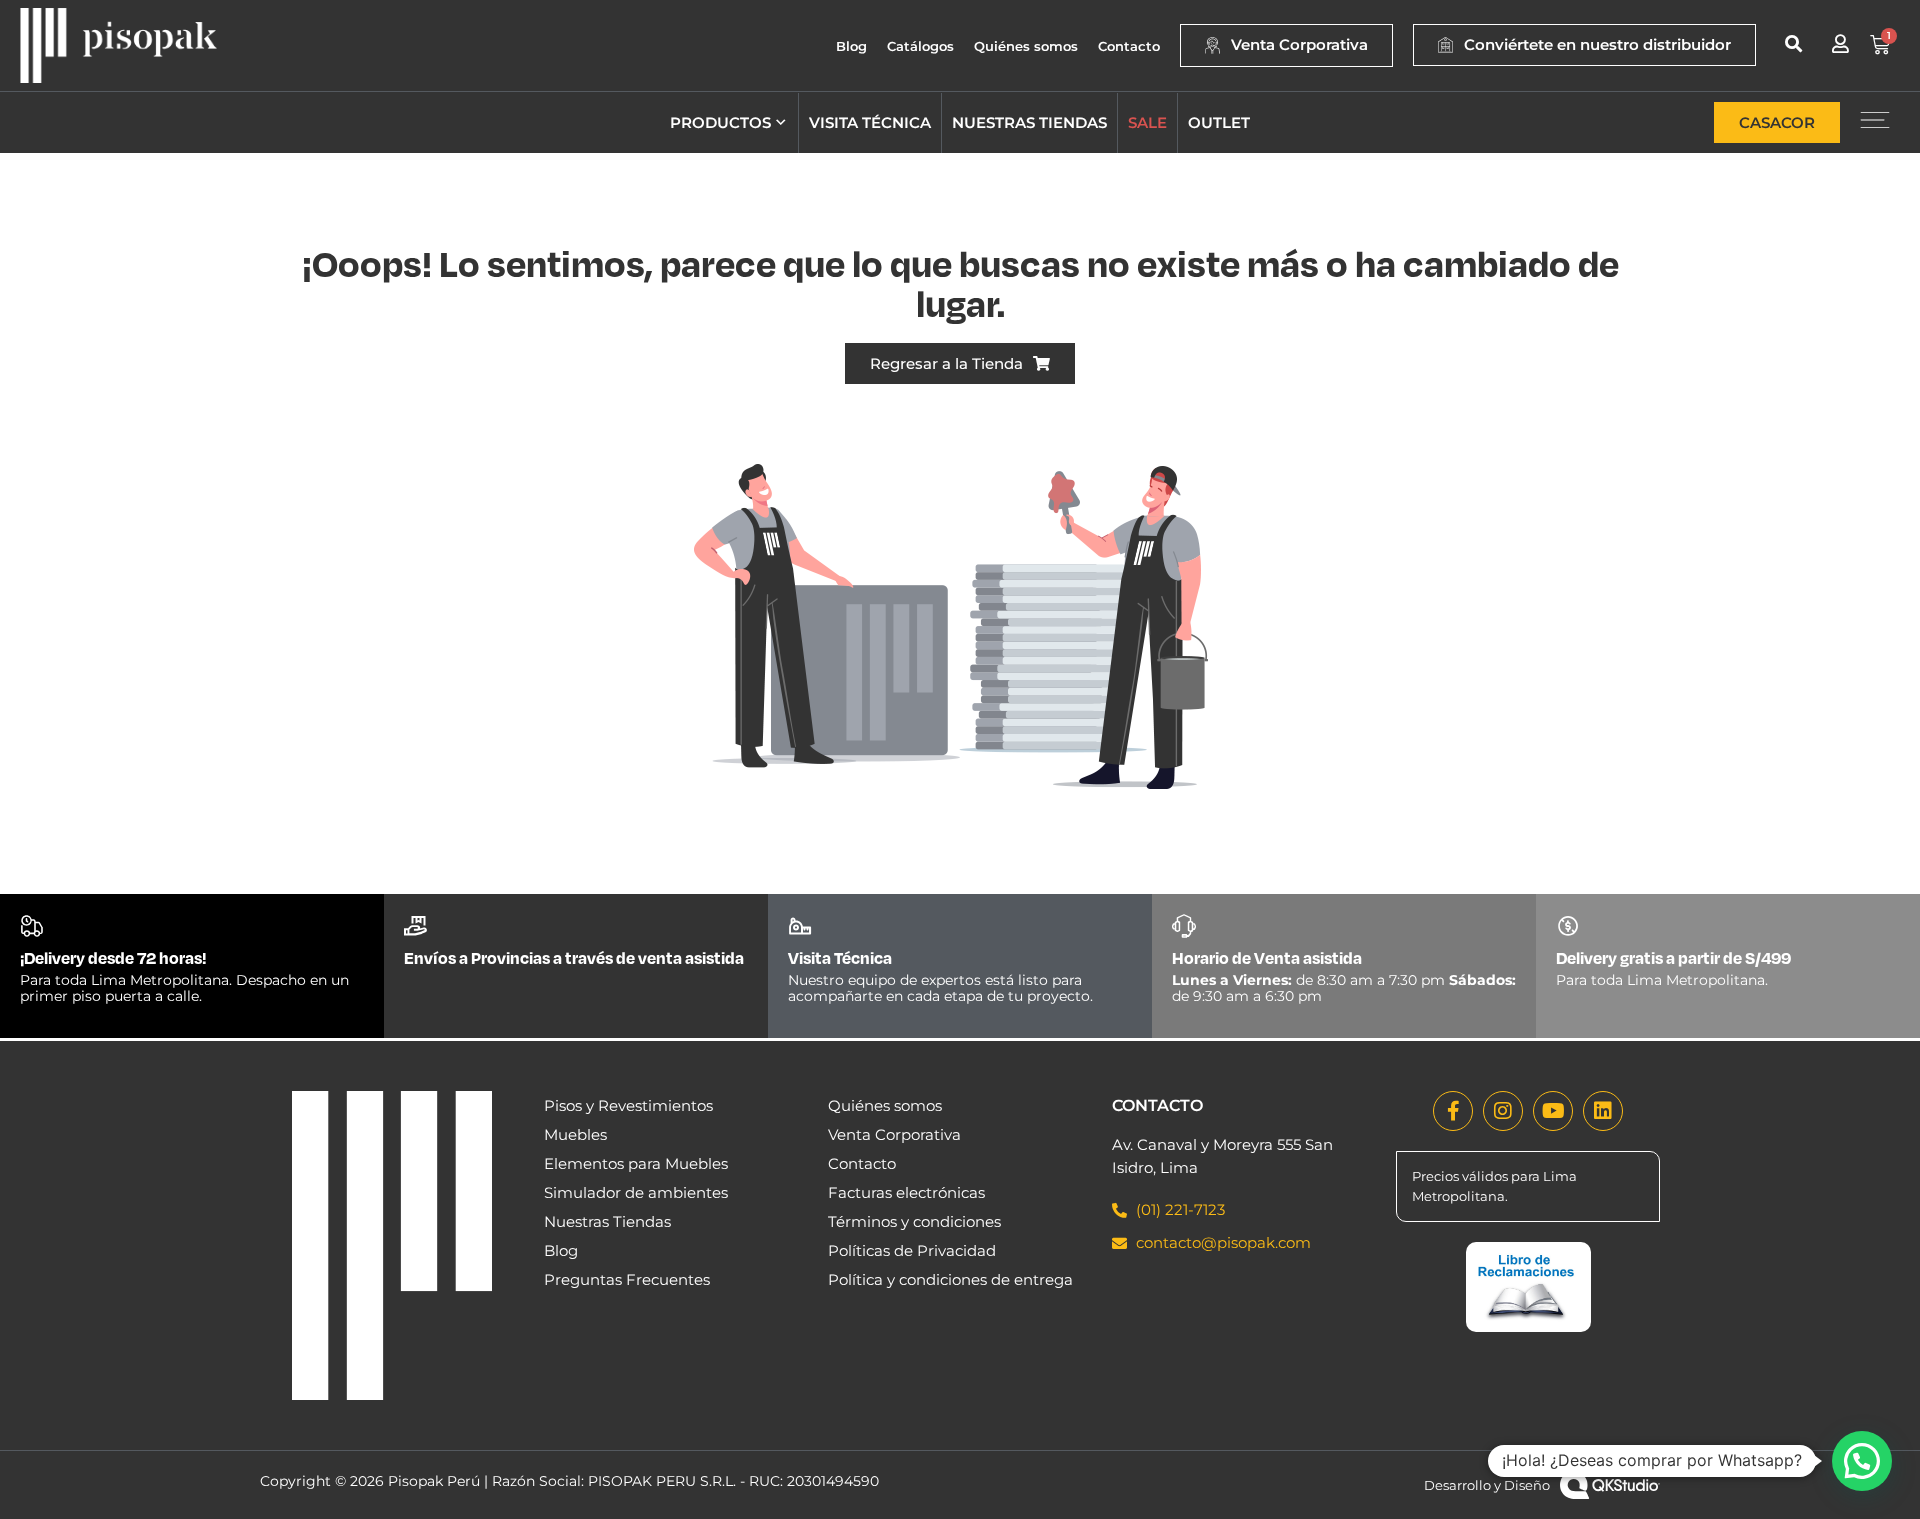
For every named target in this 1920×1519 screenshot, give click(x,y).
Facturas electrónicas (906, 1192)
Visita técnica (870, 122)
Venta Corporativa (894, 1134)
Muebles (575, 1134)
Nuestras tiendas (1029, 122)
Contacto (1129, 46)
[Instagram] (1503, 1111)
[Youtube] (1553, 1111)
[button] (1793, 43)
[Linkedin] (1603, 1111)
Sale (1147, 122)
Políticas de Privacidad (912, 1250)
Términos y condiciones (914, 1221)
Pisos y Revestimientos (628, 1105)
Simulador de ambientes (636, 1192)
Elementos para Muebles (636, 1163)
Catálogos (920, 46)
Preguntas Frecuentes (627, 1279)
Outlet (1219, 122)
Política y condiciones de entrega (950, 1279)
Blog (851, 46)
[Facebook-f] (1453, 1111)
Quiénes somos (1026, 46)
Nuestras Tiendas (607, 1221)
